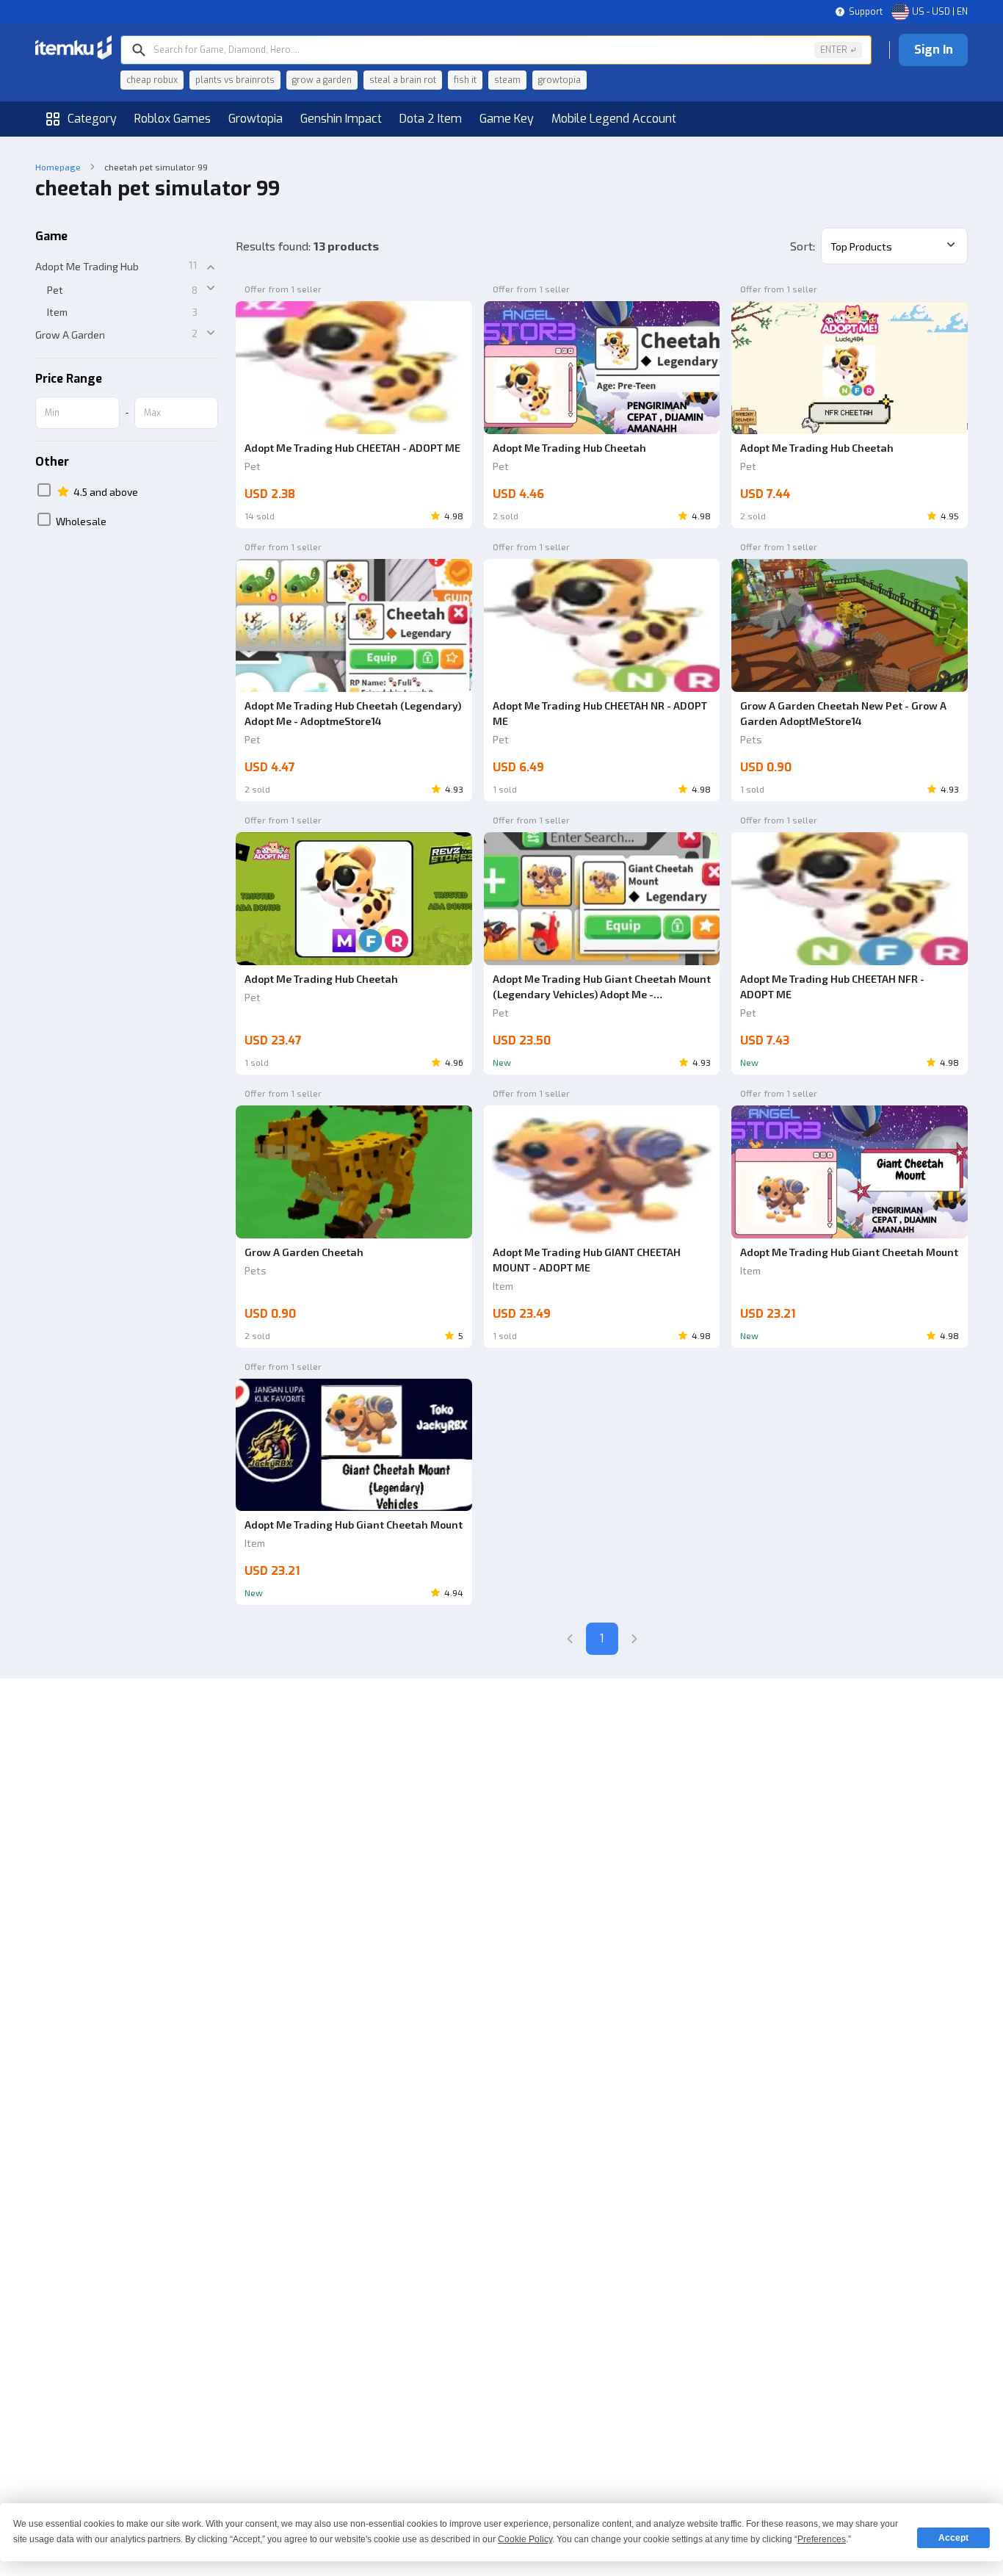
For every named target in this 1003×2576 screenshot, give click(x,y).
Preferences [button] (822, 2539)
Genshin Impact (341, 119)
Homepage (58, 167)
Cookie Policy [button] (525, 2539)
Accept (953, 2538)
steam (507, 80)
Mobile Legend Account (614, 119)
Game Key (507, 119)
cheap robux (152, 80)
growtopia (560, 80)
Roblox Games (173, 119)
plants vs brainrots (235, 80)
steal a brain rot (403, 80)
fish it (465, 80)
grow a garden (322, 80)
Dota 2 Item (431, 119)
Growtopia (256, 119)
